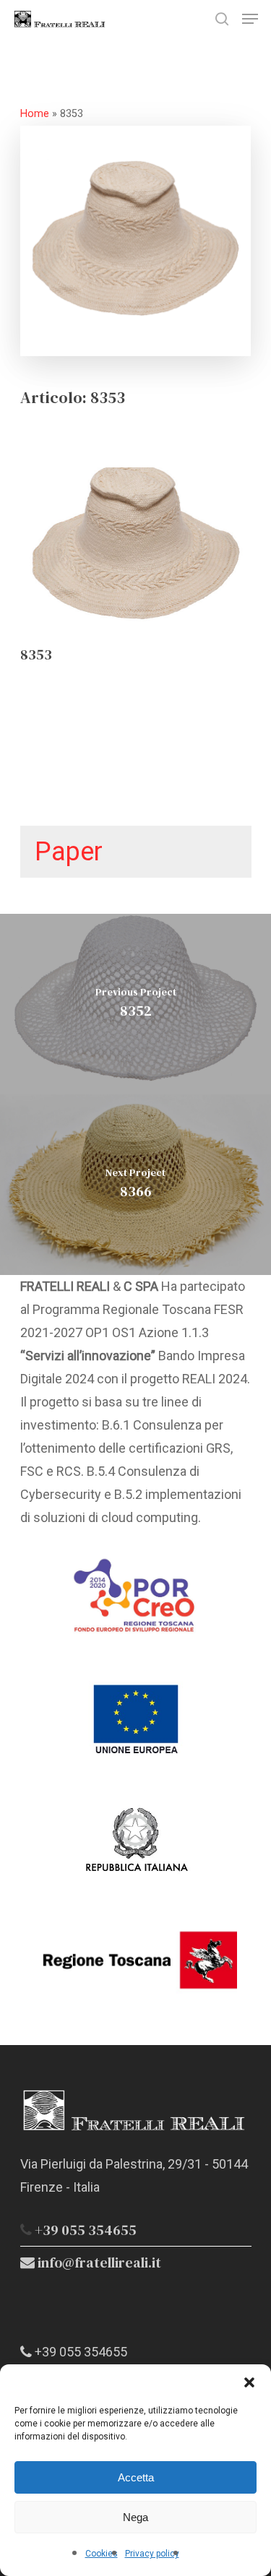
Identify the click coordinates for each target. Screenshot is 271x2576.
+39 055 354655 (86, 2230)
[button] (249, 2382)
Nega (135, 2517)
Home (35, 114)
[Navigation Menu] (250, 19)
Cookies (102, 2554)
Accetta (136, 2477)
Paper (69, 852)
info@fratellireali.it (98, 2262)
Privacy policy (152, 2554)
